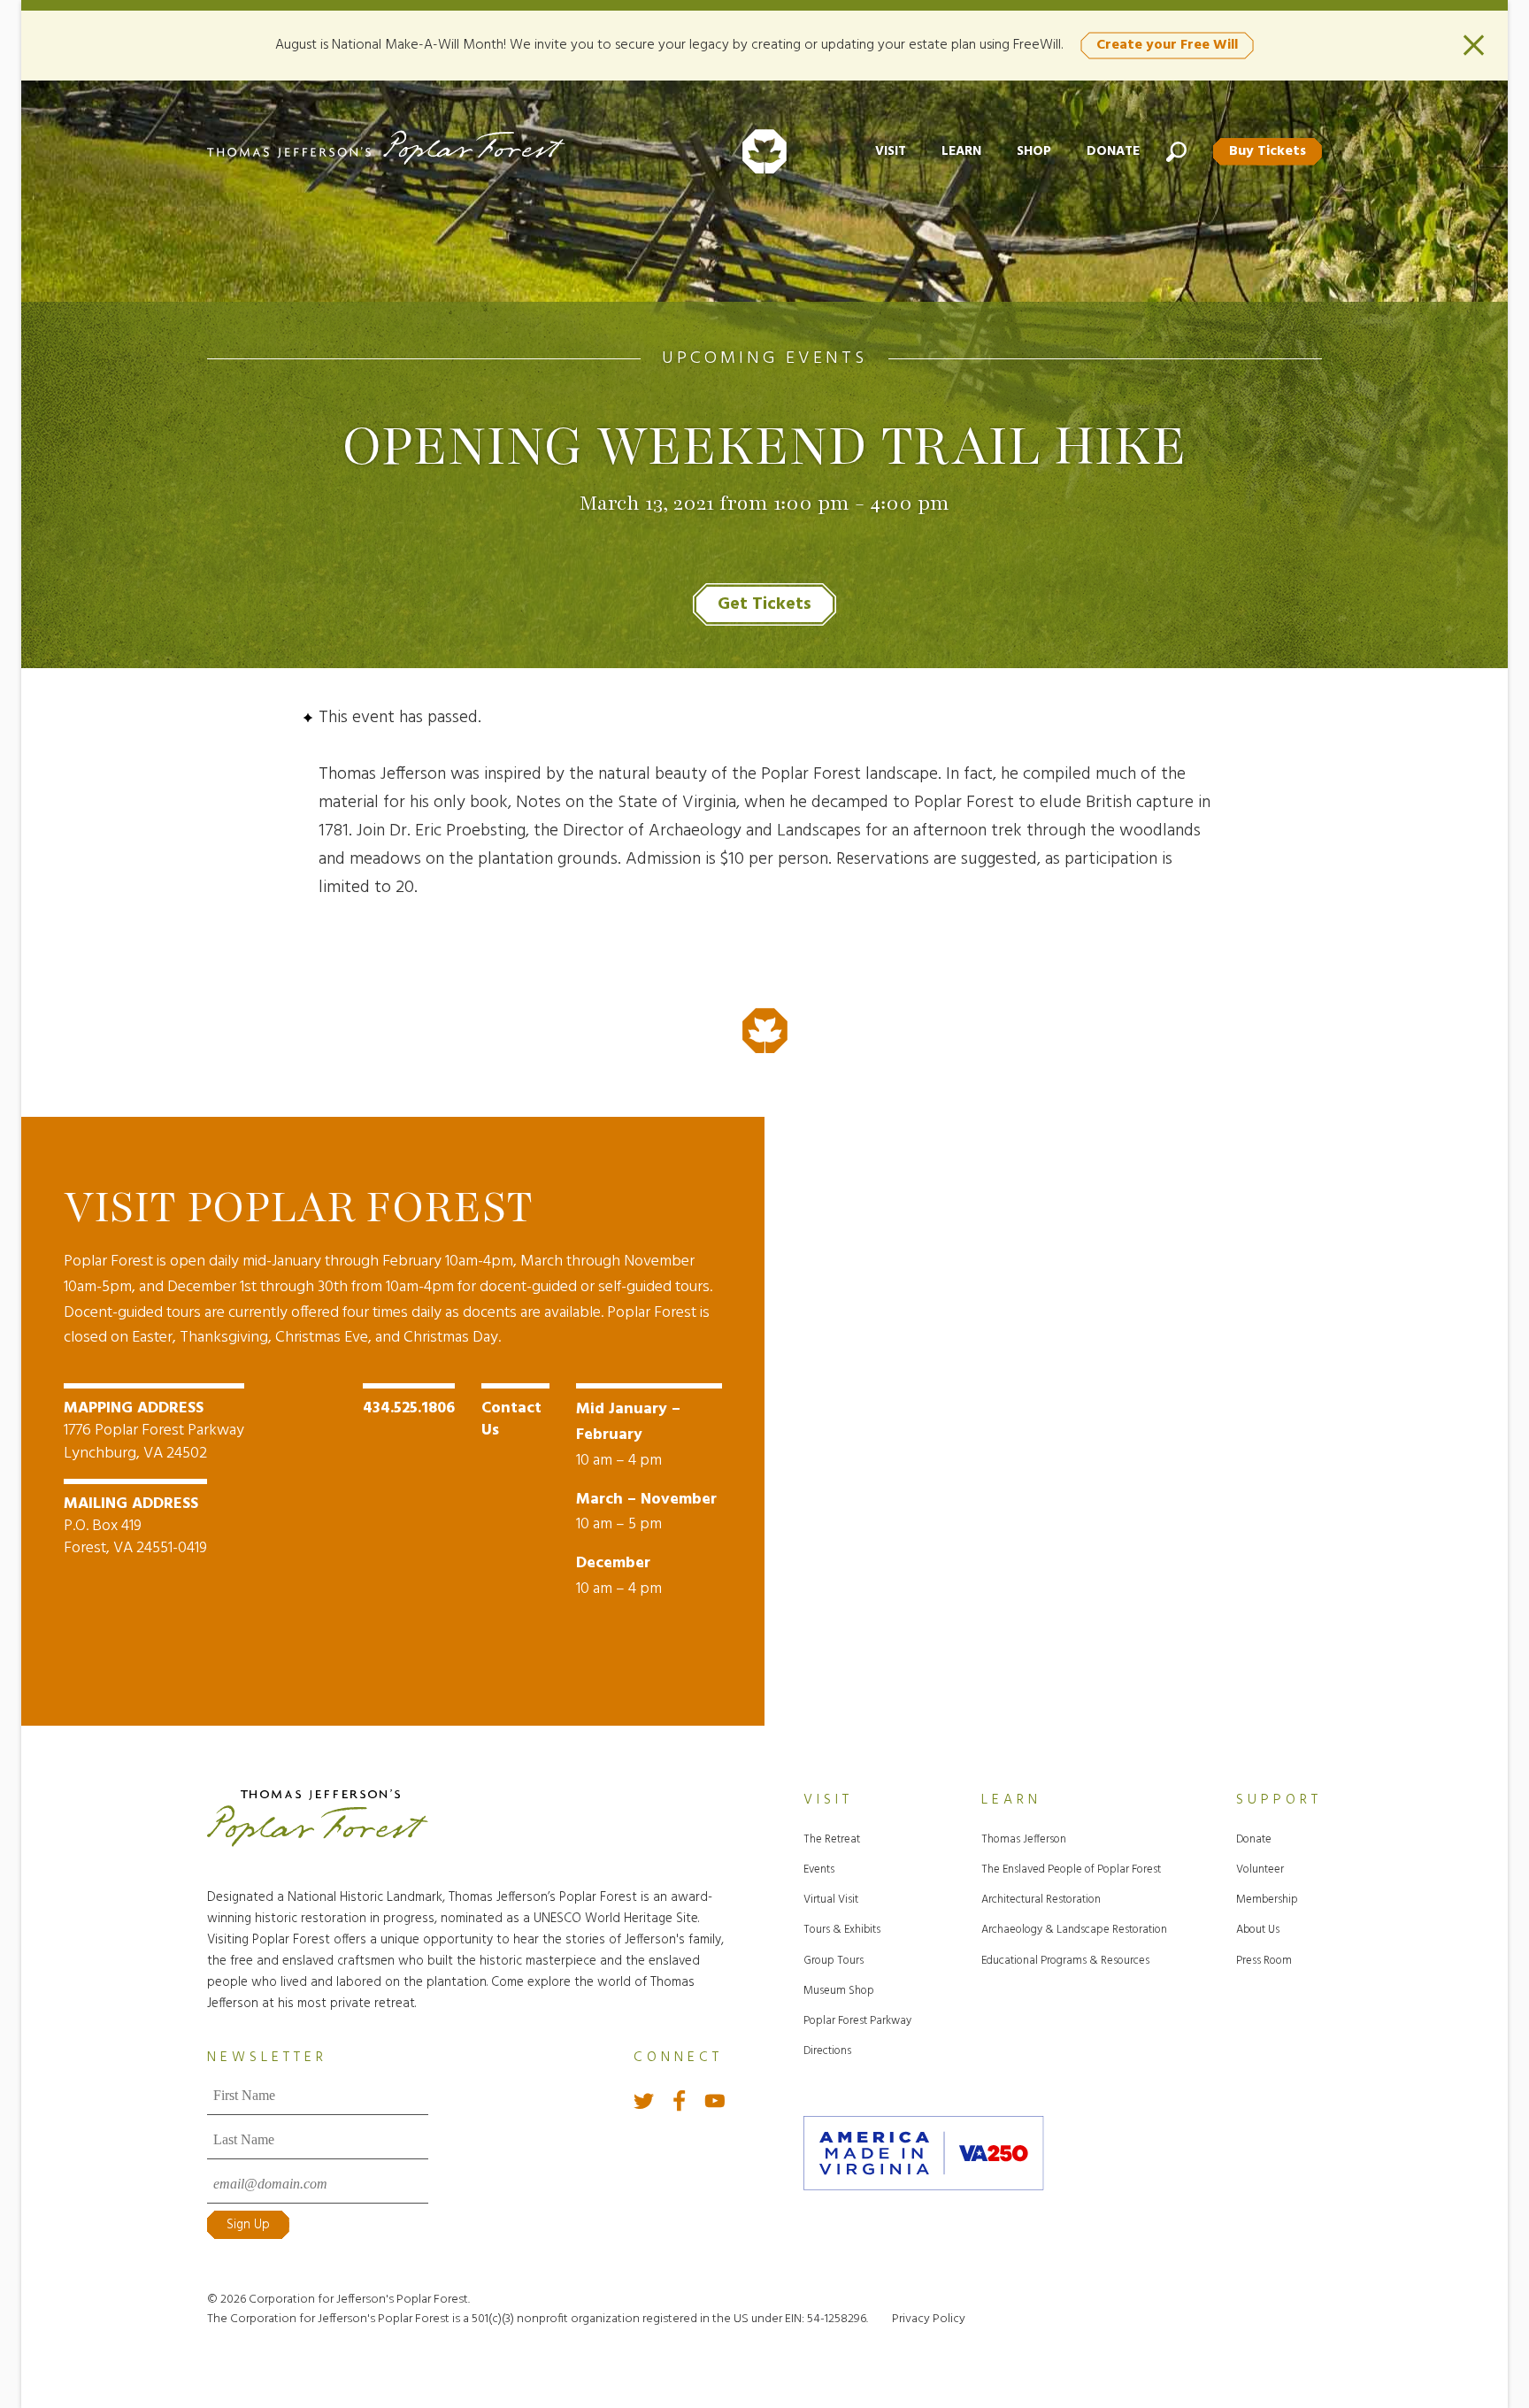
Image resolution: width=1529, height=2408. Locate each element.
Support (1279, 1800)
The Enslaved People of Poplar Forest (1071, 1869)
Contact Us (511, 1419)
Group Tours (834, 1961)
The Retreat (832, 1839)
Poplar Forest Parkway (857, 2021)
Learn (961, 151)
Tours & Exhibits (842, 1930)
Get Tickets (764, 604)
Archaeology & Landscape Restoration (1074, 1930)
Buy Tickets (1268, 151)
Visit (891, 151)
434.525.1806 (409, 1408)
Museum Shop (839, 1991)
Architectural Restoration (1041, 1900)
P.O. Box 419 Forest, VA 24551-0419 (135, 1526)
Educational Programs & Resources (1065, 1961)
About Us (1258, 1930)
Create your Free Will (1167, 45)
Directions (827, 2051)
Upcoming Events (764, 358)
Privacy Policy (929, 2319)
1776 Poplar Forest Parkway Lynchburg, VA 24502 (154, 1431)
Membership (1267, 1900)
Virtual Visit (831, 1900)
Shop (1034, 151)
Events (819, 1869)
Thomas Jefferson (1024, 1839)
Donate (1113, 151)
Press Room (1264, 1961)
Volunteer (1260, 1869)
